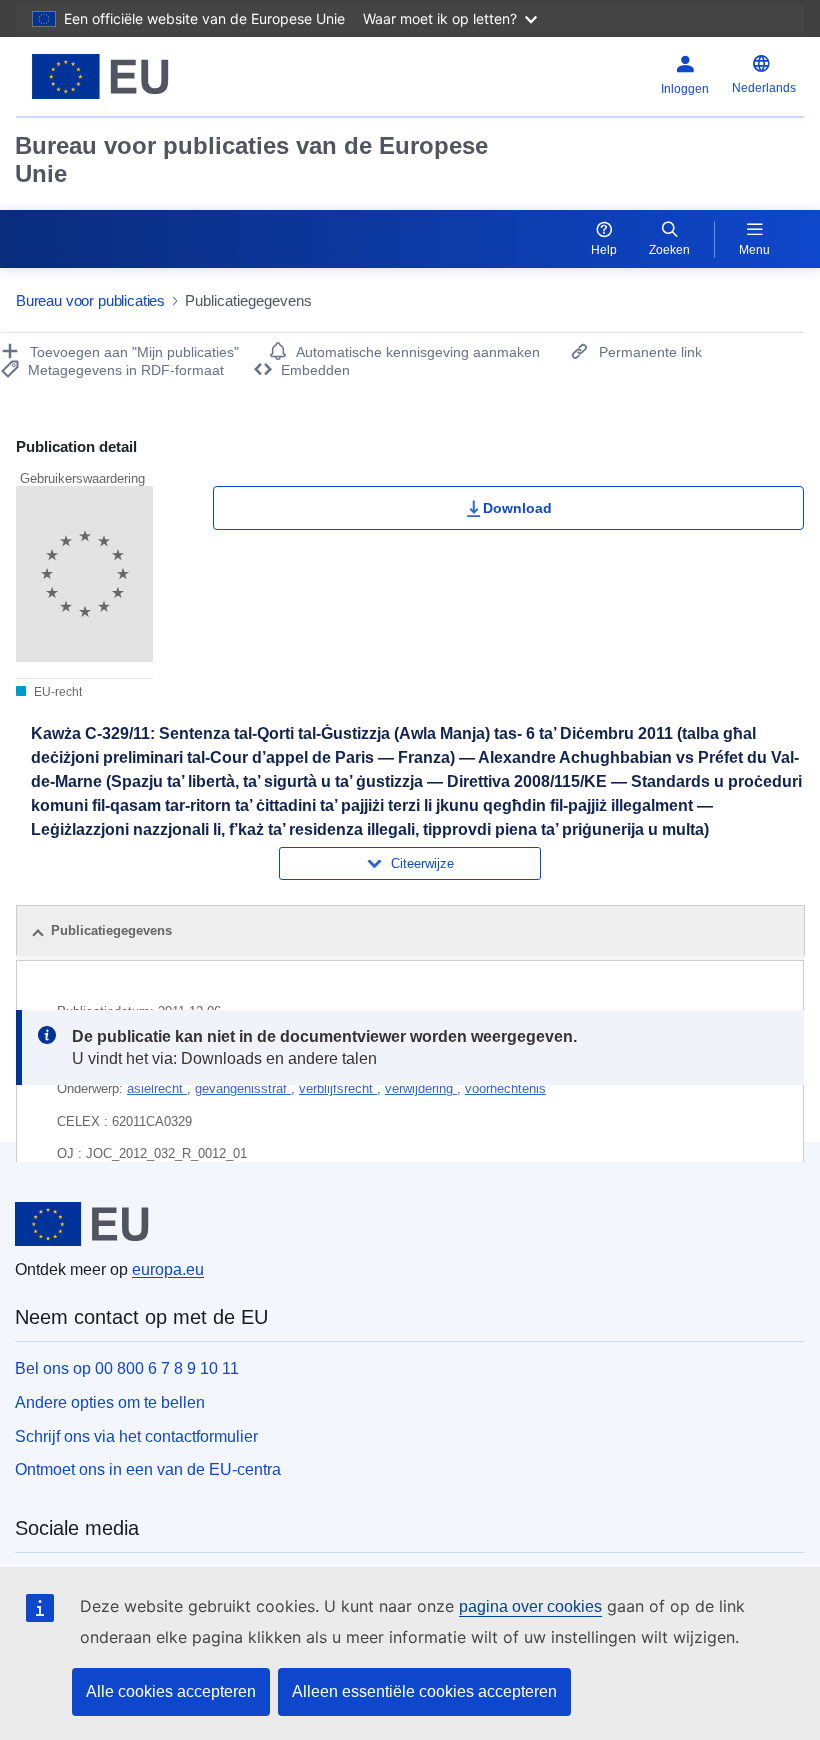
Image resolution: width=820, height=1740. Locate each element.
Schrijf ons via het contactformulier (136, 1436)
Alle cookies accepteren (171, 1691)
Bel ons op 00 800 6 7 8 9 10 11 (127, 1368)
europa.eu (168, 1269)
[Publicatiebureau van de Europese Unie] (152, 76)
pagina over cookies (530, 1606)
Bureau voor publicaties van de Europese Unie (251, 159)
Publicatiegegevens (111, 930)
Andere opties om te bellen (110, 1402)
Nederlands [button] (764, 88)
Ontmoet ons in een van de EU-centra (148, 1469)
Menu (754, 250)
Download (517, 508)
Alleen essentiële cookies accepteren (424, 1691)
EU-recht (56, 692)
